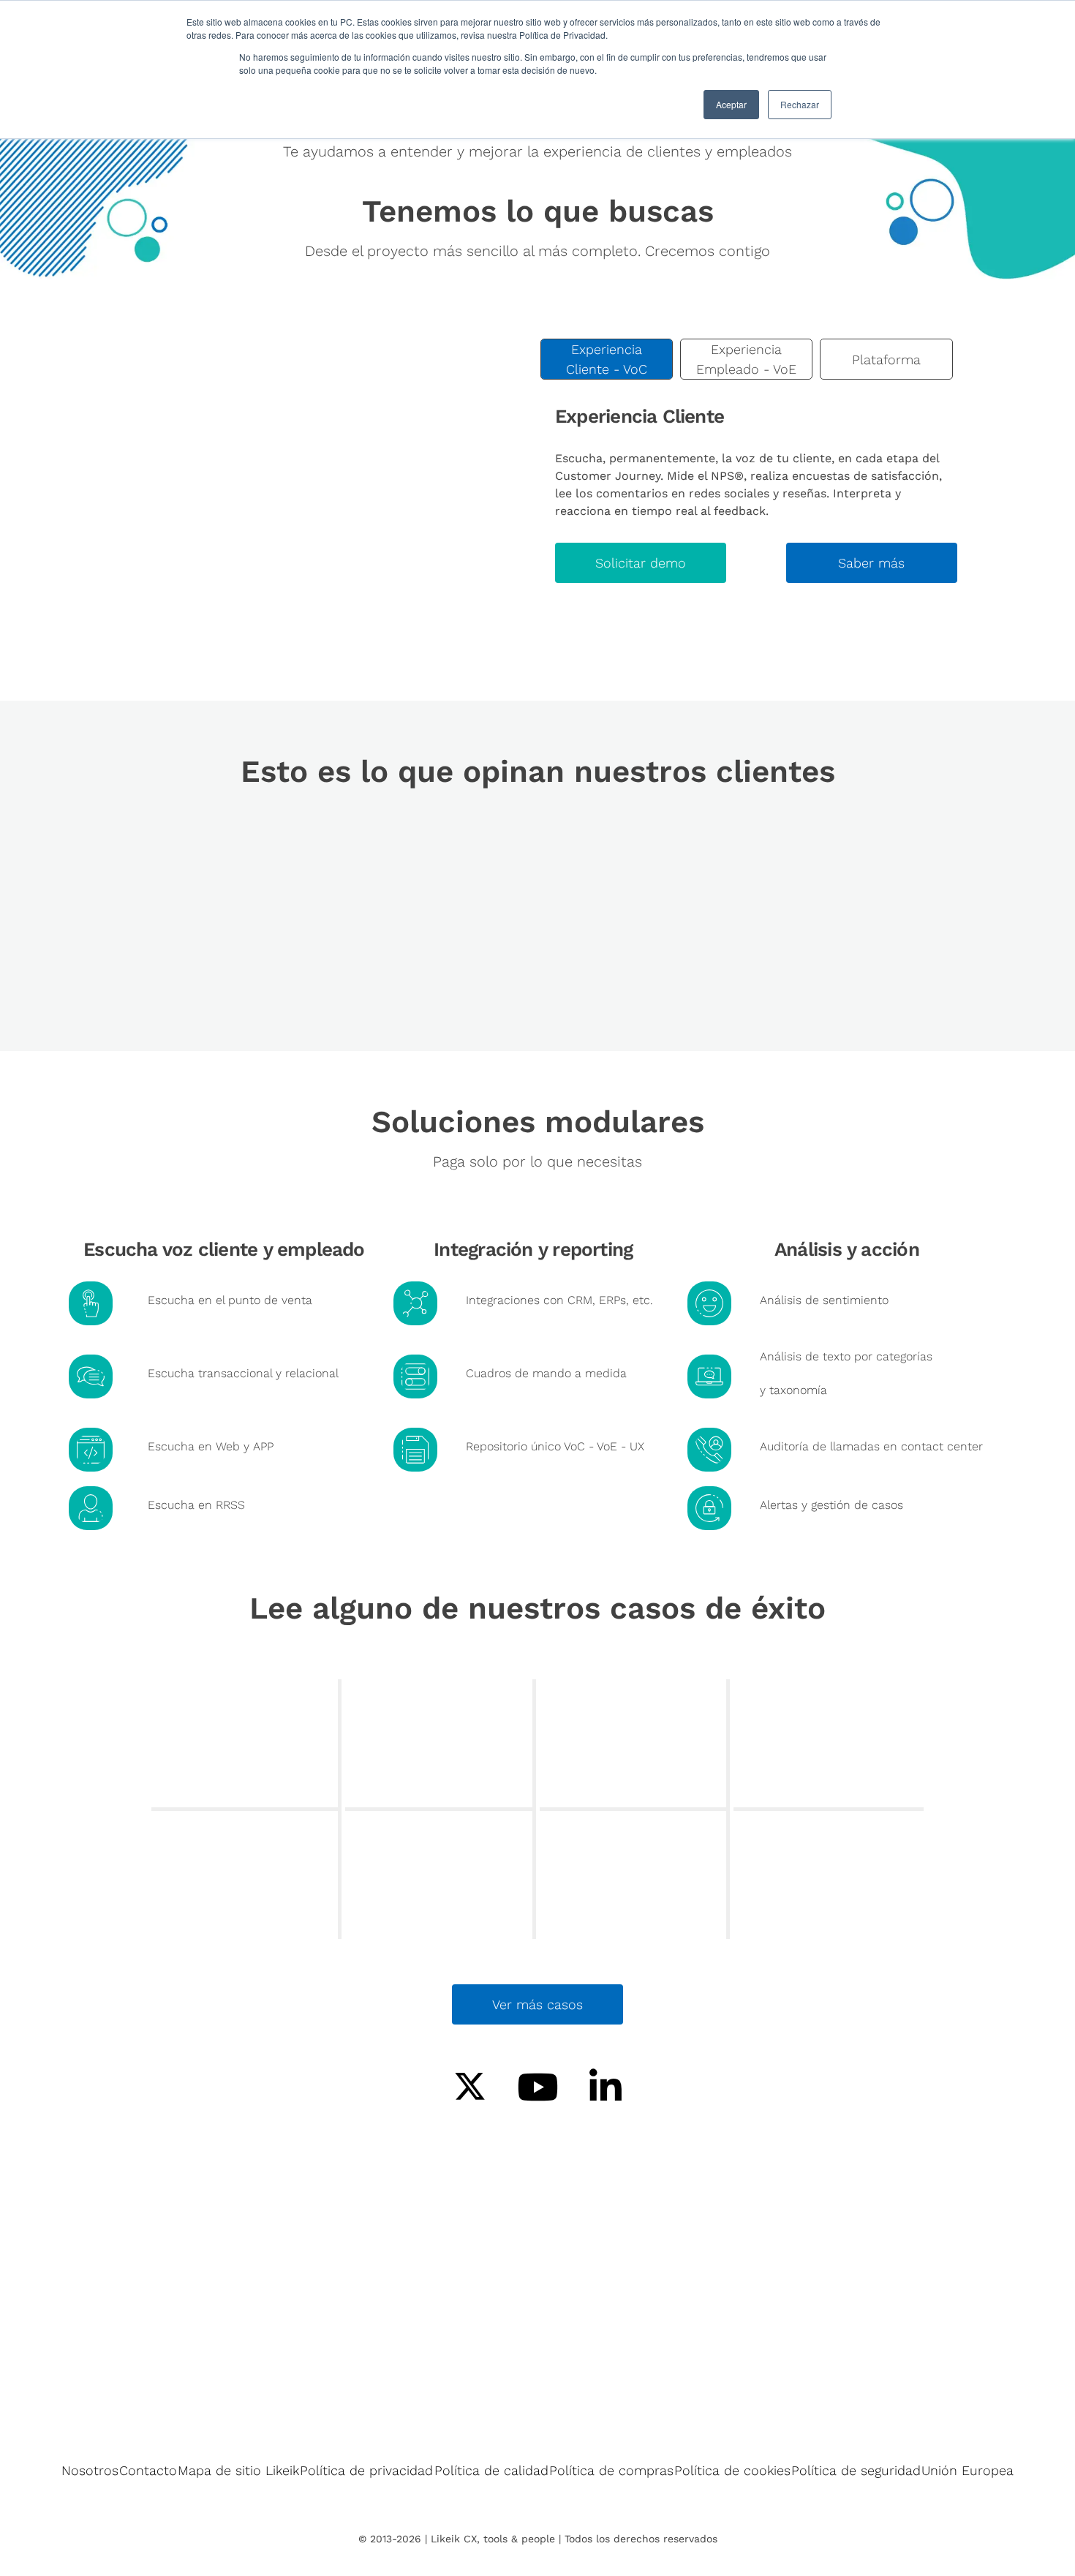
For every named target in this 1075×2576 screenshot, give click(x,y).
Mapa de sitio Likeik (238, 2470)
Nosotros (90, 2470)
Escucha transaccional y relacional (243, 1373)
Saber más (871, 563)
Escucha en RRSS (196, 1505)
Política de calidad (491, 2470)
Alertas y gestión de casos (831, 1505)
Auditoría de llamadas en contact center (871, 1446)
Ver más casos (537, 2004)
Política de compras (611, 2470)
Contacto (148, 2470)
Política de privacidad (366, 2470)
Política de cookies (732, 2470)
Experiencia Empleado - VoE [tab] (746, 359)
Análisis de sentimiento (824, 1300)
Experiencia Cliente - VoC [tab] (607, 359)
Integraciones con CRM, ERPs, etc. (559, 1300)
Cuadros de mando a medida (546, 1373)
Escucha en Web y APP (211, 1446)
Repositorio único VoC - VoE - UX (555, 1446)
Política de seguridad (856, 2470)
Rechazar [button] (800, 104)
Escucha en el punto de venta (230, 1300)
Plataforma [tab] (886, 359)
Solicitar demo (641, 563)
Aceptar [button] (731, 104)
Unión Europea (967, 2470)
